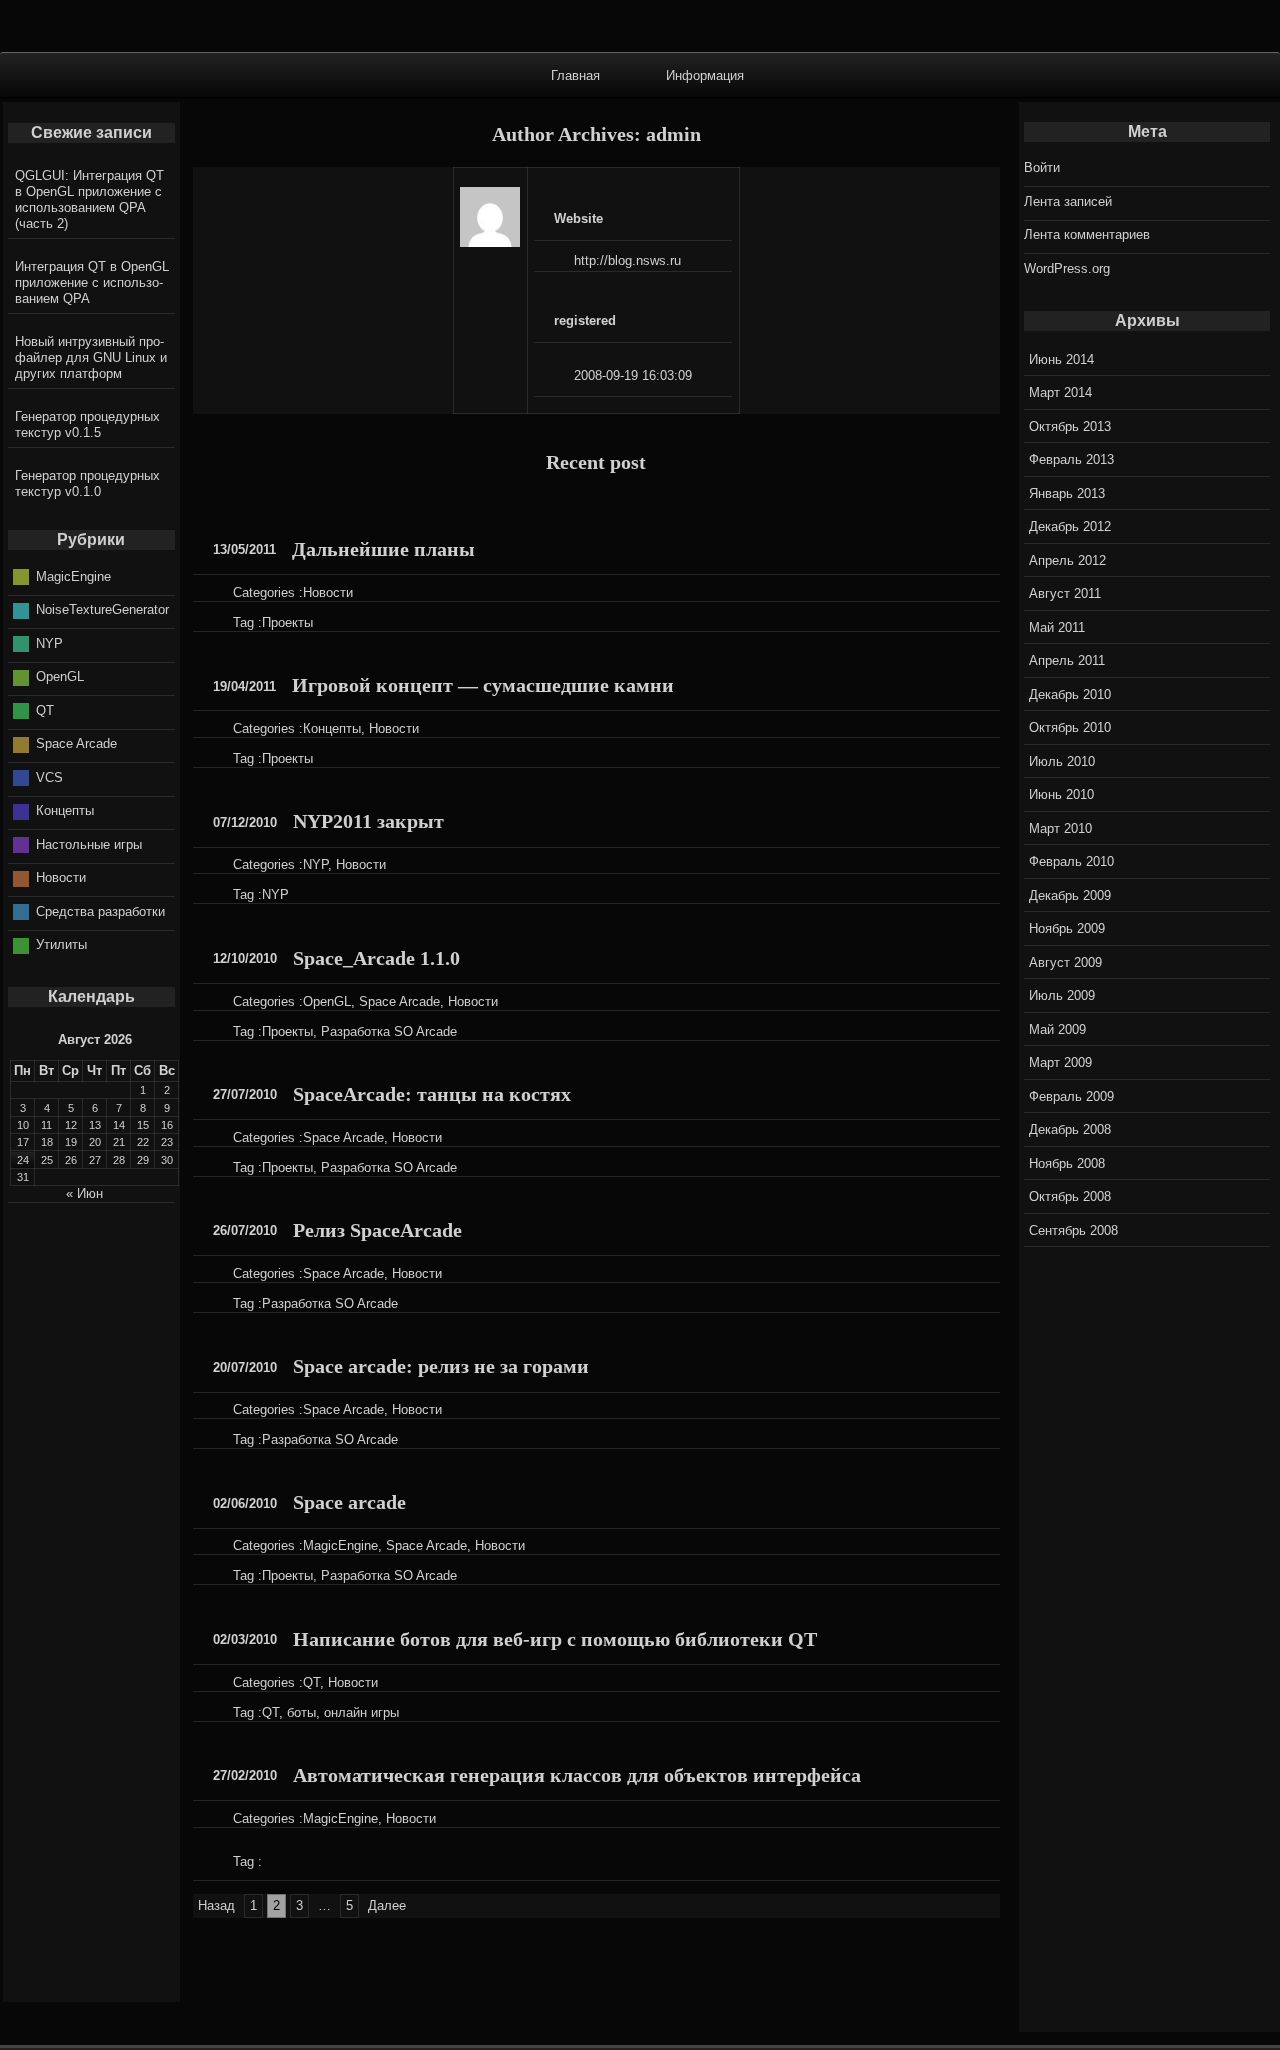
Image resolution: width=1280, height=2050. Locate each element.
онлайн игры (361, 1712)
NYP (315, 864)
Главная (575, 74)
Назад (216, 1905)
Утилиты (61, 944)
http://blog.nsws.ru (627, 260)
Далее (387, 1905)
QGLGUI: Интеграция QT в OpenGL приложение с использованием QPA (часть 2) (89, 199)
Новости (328, 592)
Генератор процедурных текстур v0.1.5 (87, 424)
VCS (49, 777)
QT (311, 1682)
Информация (705, 74)
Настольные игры (89, 844)
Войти (1042, 167)
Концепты (332, 728)
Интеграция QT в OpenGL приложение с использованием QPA (92, 282)
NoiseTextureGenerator (102, 609)
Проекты (287, 622)
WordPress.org (1067, 268)
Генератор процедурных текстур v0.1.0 (87, 483)
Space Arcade (399, 1001)
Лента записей (1068, 201)
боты (301, 1712)
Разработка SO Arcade (389, 1031)
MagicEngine (340, 1545)
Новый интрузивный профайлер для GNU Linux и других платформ (91, 357)
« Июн (84, 1193)
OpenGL (327, 1001)
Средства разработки (100, 911)
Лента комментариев (1087, 234)
